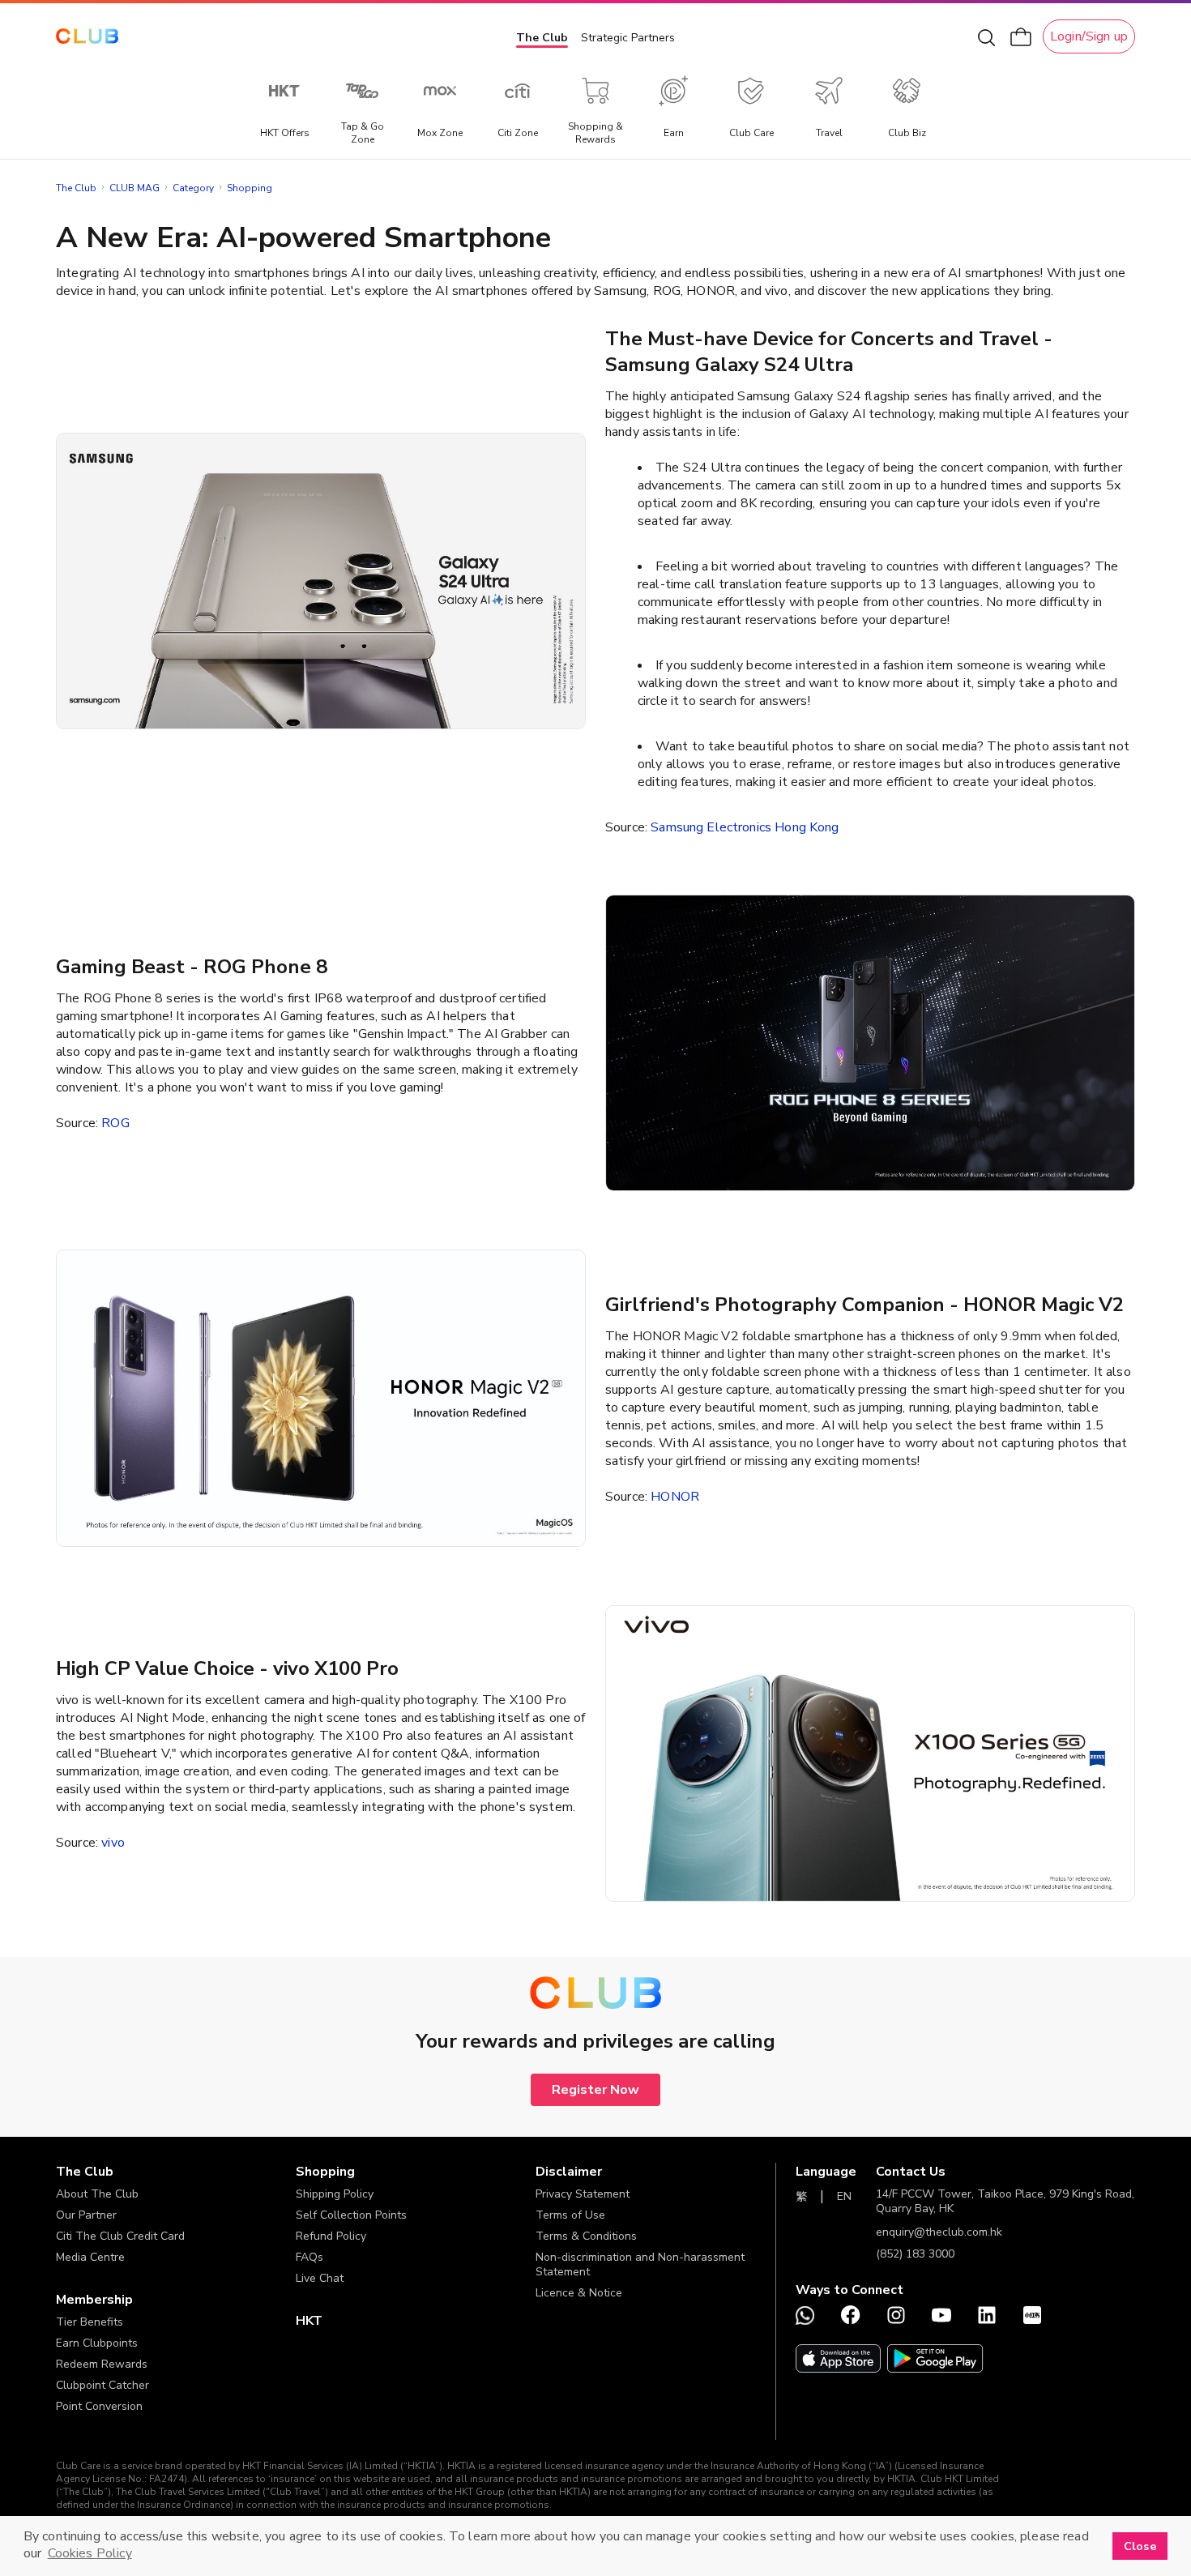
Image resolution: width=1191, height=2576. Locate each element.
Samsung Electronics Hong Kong (745, 827)
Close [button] (1140, 2546)
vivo (113, 1843)
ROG (115, 1123)
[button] (176, 2172)
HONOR (675, 1497)
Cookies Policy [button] (90, 2553)
